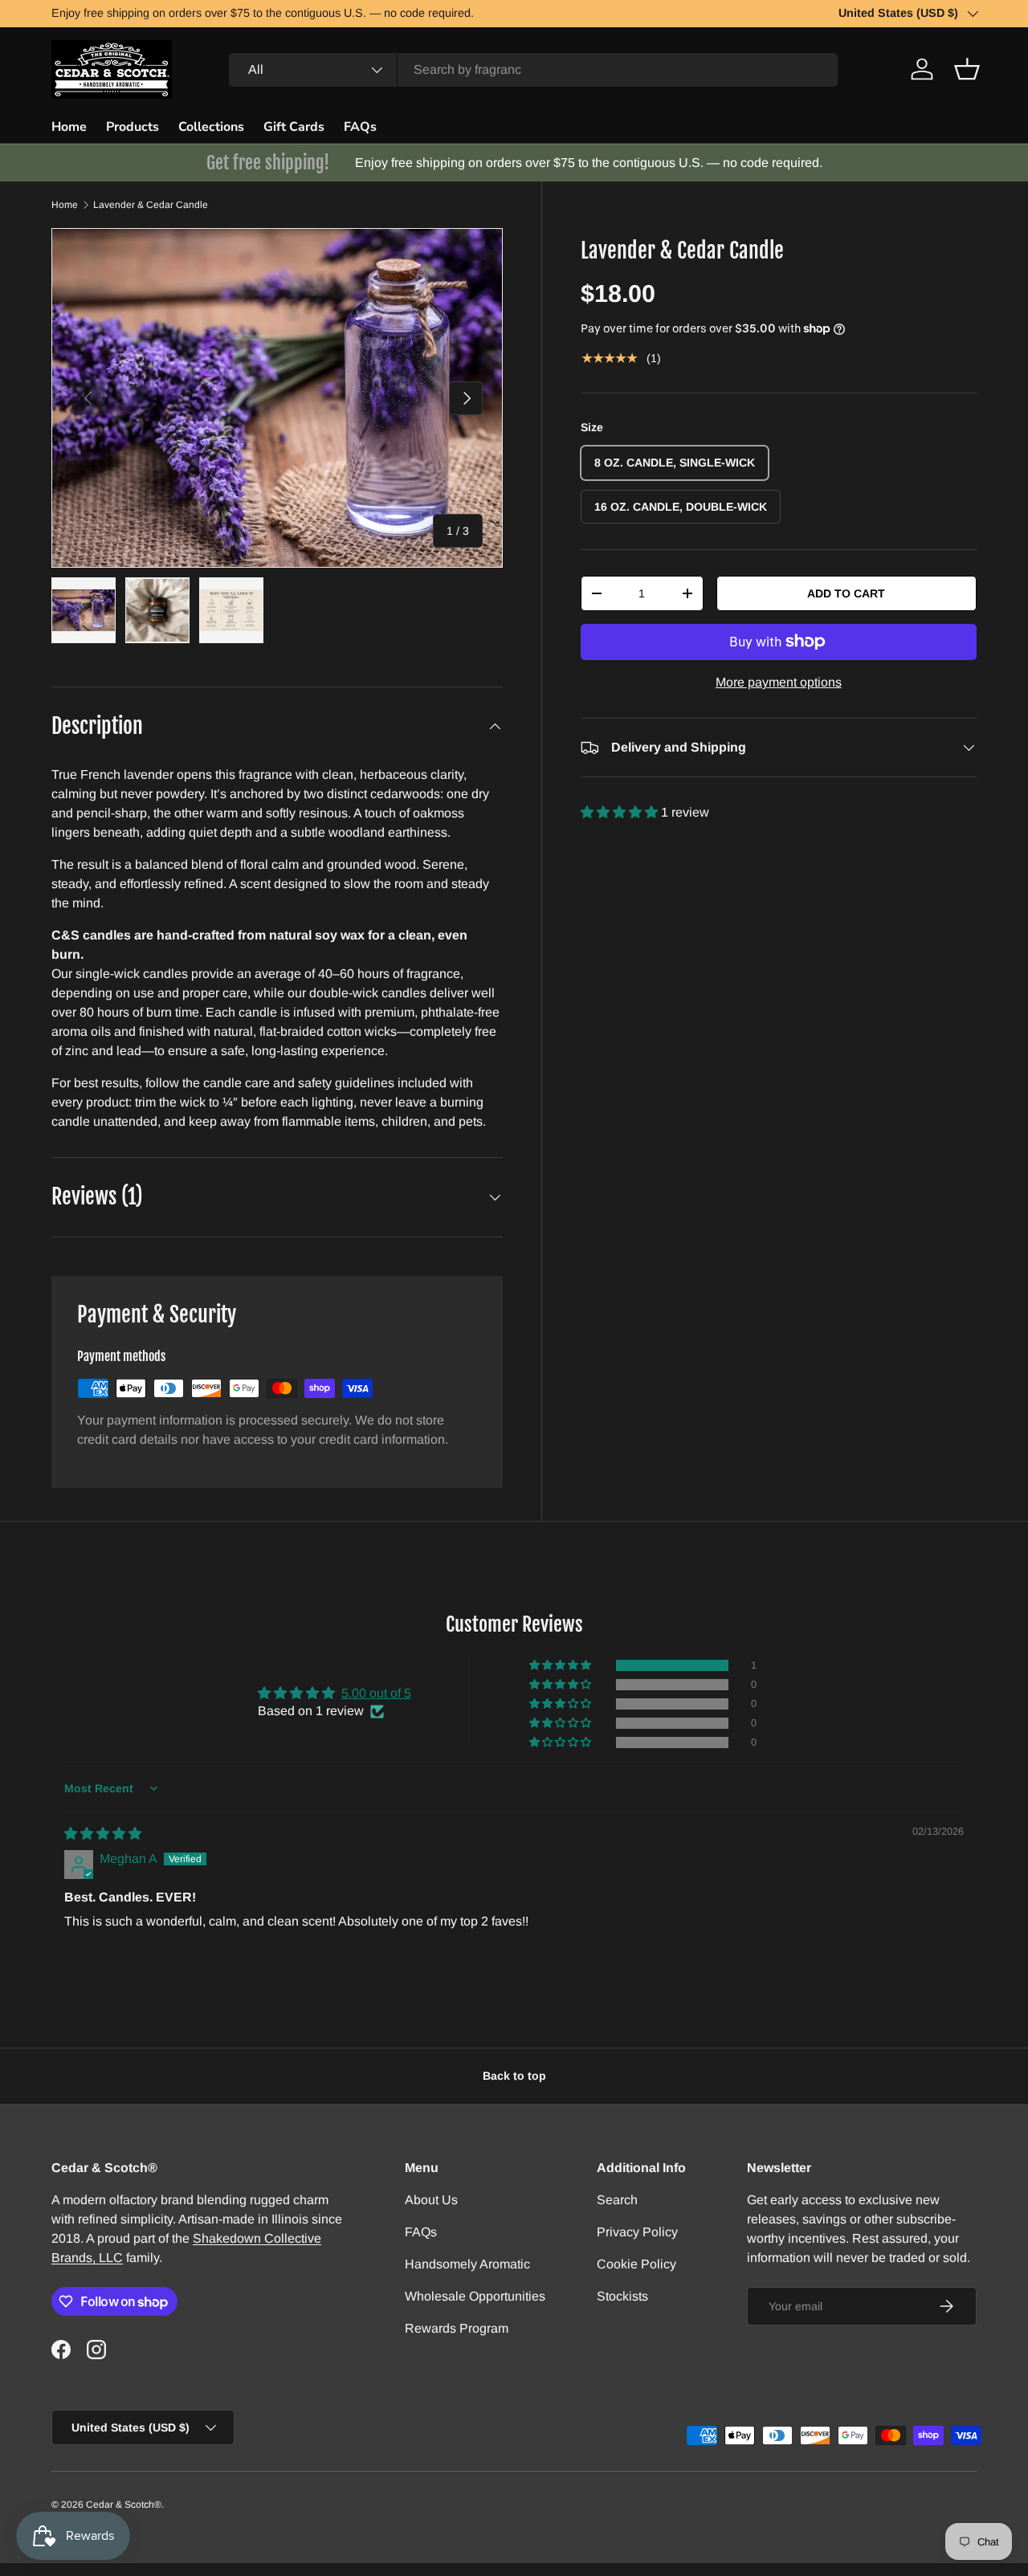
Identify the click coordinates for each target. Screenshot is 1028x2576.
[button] (967, 69)
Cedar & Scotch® (124, 2505)
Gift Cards (294, 127)
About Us (431, 2200)
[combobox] (533, 70)
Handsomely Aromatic (467, 2264)
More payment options (779, 682)
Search (617, 2200)
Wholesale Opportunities (475, 2296)
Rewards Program (457, 2328)
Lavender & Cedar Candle (151, 205)
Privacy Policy (637, 2232)
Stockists (622, 2296)
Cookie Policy (636, 2264)
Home (69, 127)
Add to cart (846, 593)
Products (133, 127)
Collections (211, 127)
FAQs (360, 127)
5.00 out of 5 (376, 1693)
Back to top (514, 2076)
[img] (103, 1834)
